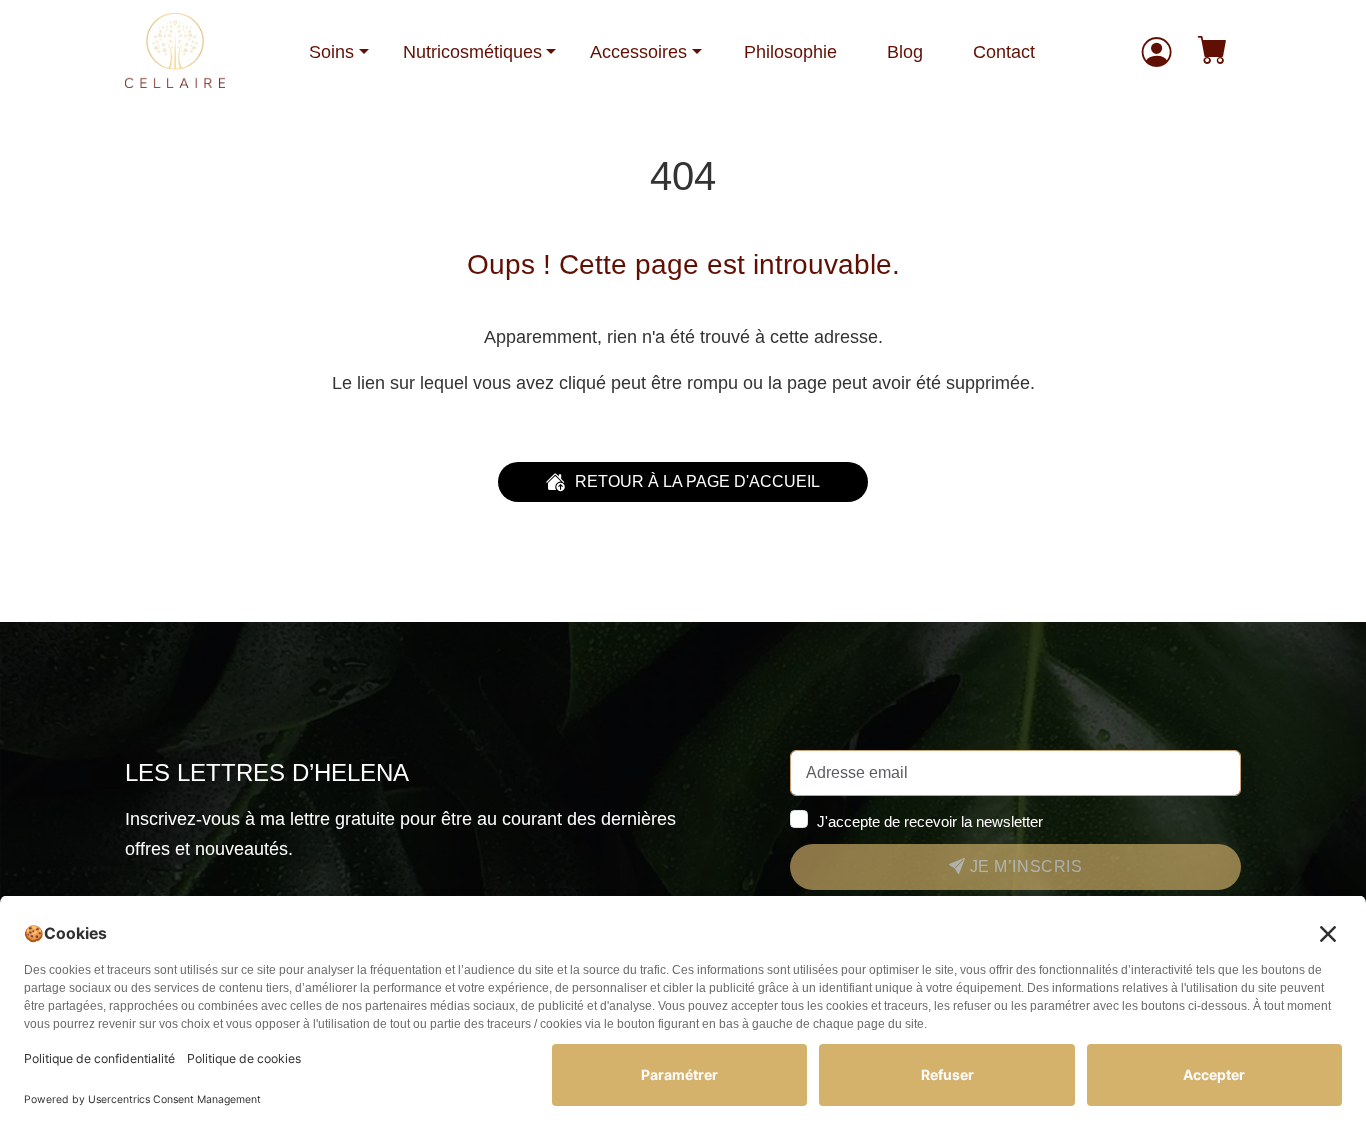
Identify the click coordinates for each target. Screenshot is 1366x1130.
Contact (1004, 52)
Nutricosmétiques (472, 52)
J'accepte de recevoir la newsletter (930, 821)
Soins (331, 52)
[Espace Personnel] (1157, 52)
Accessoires (638, 52)
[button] (1213, 52)
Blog (905, 52)
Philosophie (790, 52)
